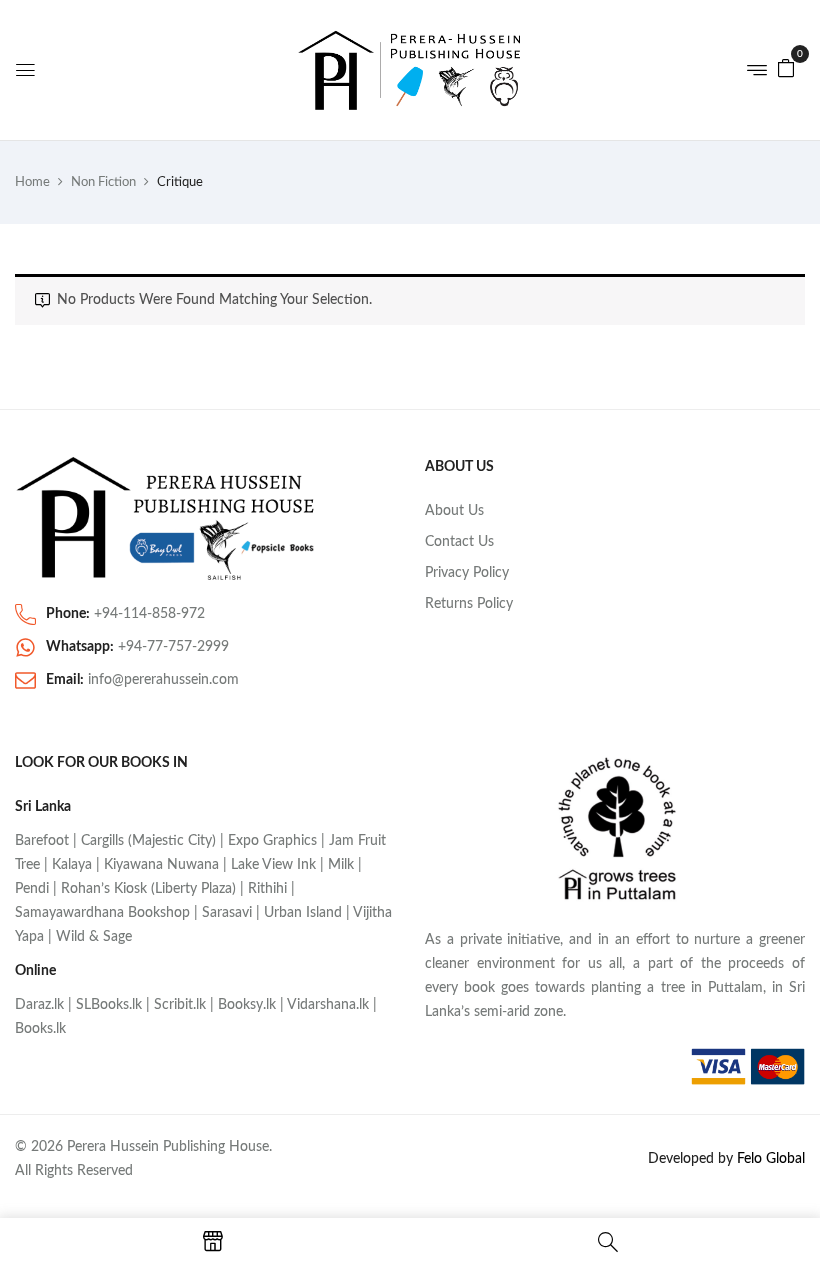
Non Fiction (103, 182)
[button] (786, 68)
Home (32, 182)
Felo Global (771, 1159)
